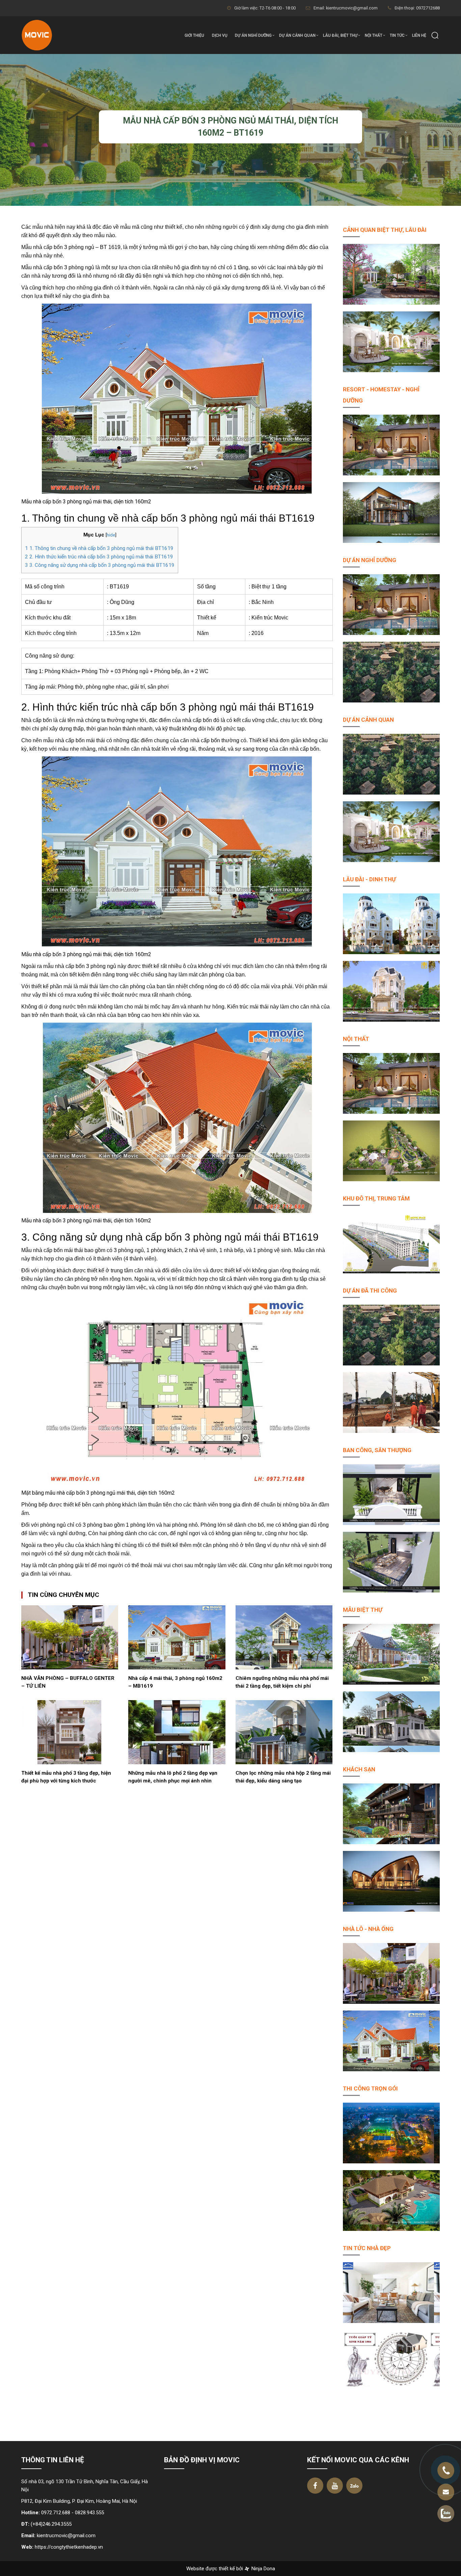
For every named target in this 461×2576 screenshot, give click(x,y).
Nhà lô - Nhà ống (368, 1929)
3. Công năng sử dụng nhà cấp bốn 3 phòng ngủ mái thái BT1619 (100, 565)
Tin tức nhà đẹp (367, 2248)
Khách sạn (359, 1769)
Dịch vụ (220, 35)
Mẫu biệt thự (363, 1610)
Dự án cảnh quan (297, 35)
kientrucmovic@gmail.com (66, 2536)
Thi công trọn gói (370, 2088)
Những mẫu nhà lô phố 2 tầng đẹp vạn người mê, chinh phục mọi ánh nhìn (173, 1777)
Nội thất (374, 35)
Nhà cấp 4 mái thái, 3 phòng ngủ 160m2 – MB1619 (175, 1682)
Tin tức (397, 35)
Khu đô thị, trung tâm (376, 1198)
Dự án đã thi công (370, 1291)
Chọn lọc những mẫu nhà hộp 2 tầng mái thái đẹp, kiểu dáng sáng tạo (283, 1777)
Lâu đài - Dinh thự (369, 879)
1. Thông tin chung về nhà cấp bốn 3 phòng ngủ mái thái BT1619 (99, 548)
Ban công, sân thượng (377, 1450)
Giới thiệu (194, 35)
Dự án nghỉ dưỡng (253, 35)
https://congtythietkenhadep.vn (69, 2547)
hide (111, 535)
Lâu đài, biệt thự (340, 35)
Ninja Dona (263, 2569)
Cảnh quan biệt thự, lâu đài (385, 230)
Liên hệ (419, 35)
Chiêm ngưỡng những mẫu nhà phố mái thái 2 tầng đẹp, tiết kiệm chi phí (282, 1682)
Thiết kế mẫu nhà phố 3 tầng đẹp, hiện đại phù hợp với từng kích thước (66, 1777)
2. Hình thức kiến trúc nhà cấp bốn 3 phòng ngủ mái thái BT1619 (99, 557)
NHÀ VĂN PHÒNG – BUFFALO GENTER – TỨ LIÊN (68, 1682)
